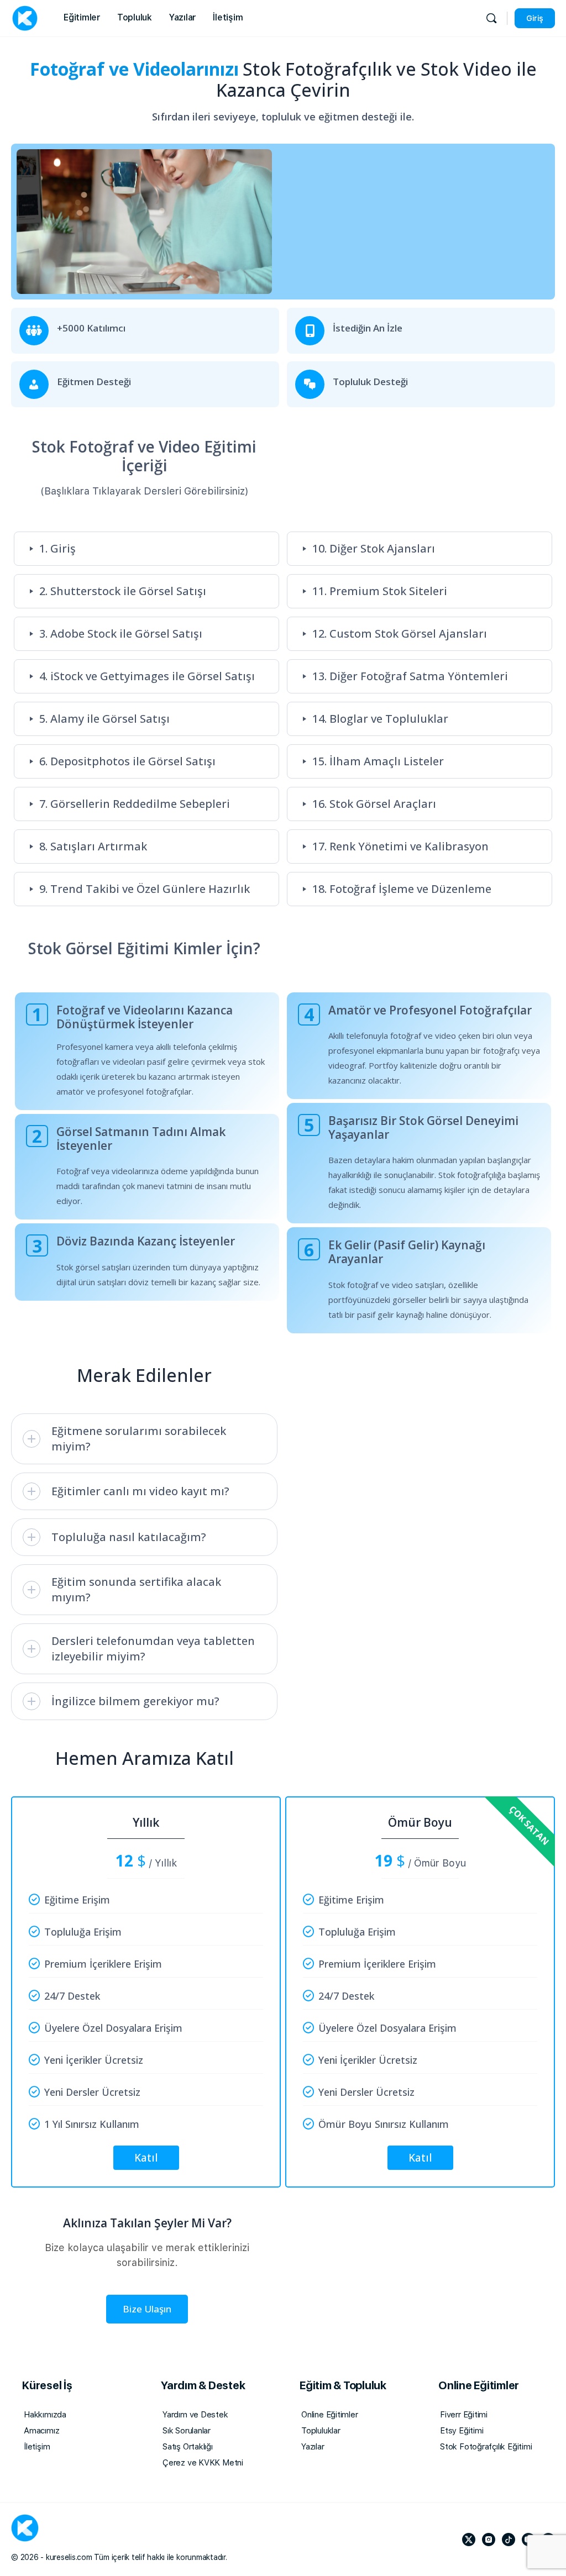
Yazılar (313, 2447)
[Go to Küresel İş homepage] (25, 17)
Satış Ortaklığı (188, 2447)
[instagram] (489, 2540)
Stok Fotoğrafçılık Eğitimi (486, 2447)
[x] (469, 2540)
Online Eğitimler (330, 2415)
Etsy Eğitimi (462, 2431)
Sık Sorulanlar (187, 2431)
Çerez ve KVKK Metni (203, 2463)
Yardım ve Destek (195, 2415)
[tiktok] (509, 2540)
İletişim (37, 2447)
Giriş (535, 18)
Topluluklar (321, 2431)
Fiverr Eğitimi (464, 2415)
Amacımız (41, 2431)
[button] (145, 549)
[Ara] (491, 18)
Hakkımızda (45, 2415)
